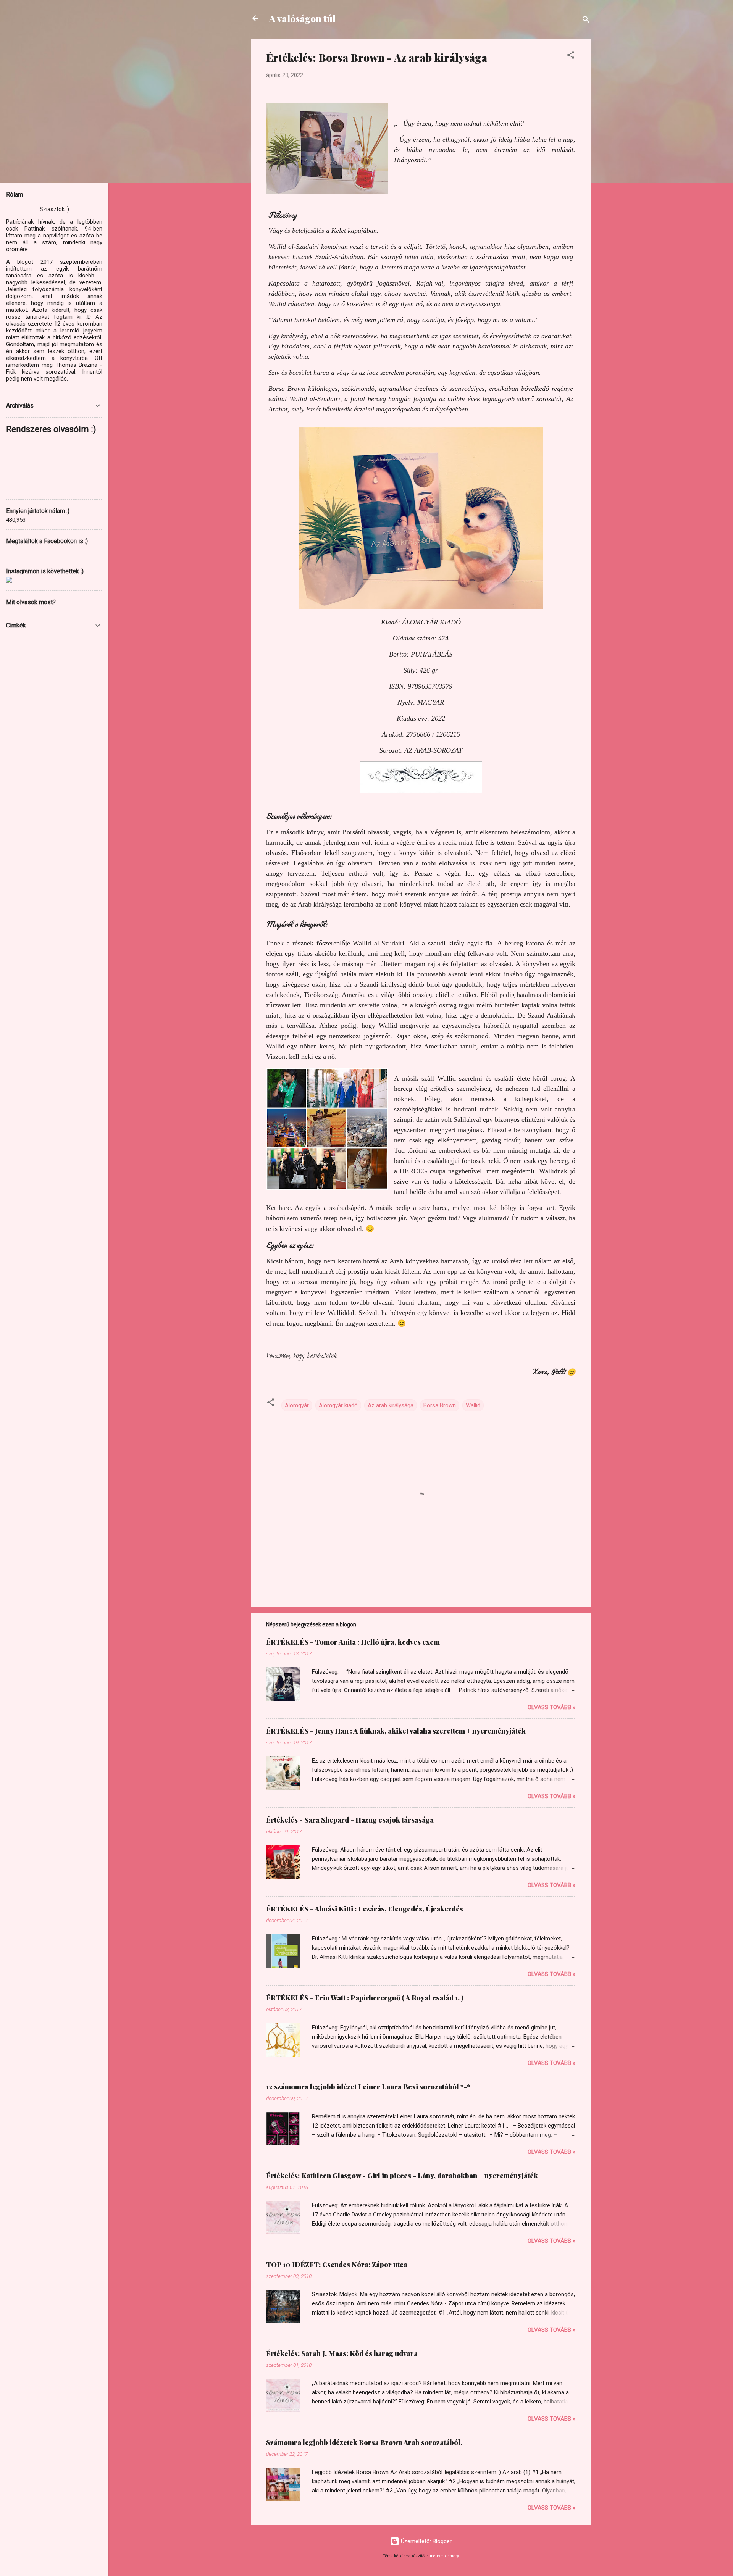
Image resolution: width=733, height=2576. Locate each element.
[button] (571, 56)
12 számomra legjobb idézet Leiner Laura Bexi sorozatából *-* (368, 2087)
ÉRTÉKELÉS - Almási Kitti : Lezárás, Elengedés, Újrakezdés (365, 1909)
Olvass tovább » (551, 1707)
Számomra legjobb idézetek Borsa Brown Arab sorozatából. (364, 2442)
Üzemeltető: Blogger (425, 2541)
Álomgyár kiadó (338, 1405)
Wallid (473, 1405)
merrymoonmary (444, 2556)
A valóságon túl (302, 18)
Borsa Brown (440, 1405)
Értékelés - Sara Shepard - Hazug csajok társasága (350, 1820)
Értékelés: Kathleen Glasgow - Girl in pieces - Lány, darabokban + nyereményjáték (402, 2176)
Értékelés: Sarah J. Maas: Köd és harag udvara (342, 2353)
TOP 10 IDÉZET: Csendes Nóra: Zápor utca (337, 2265)
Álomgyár (297, 1405)
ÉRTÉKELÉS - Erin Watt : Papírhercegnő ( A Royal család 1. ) (365, 1998)
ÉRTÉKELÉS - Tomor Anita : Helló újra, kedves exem (353, 1642)
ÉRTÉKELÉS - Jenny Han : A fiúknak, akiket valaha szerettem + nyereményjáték (396, 1731)
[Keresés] (586, 21)
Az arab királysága (391, 1405)
